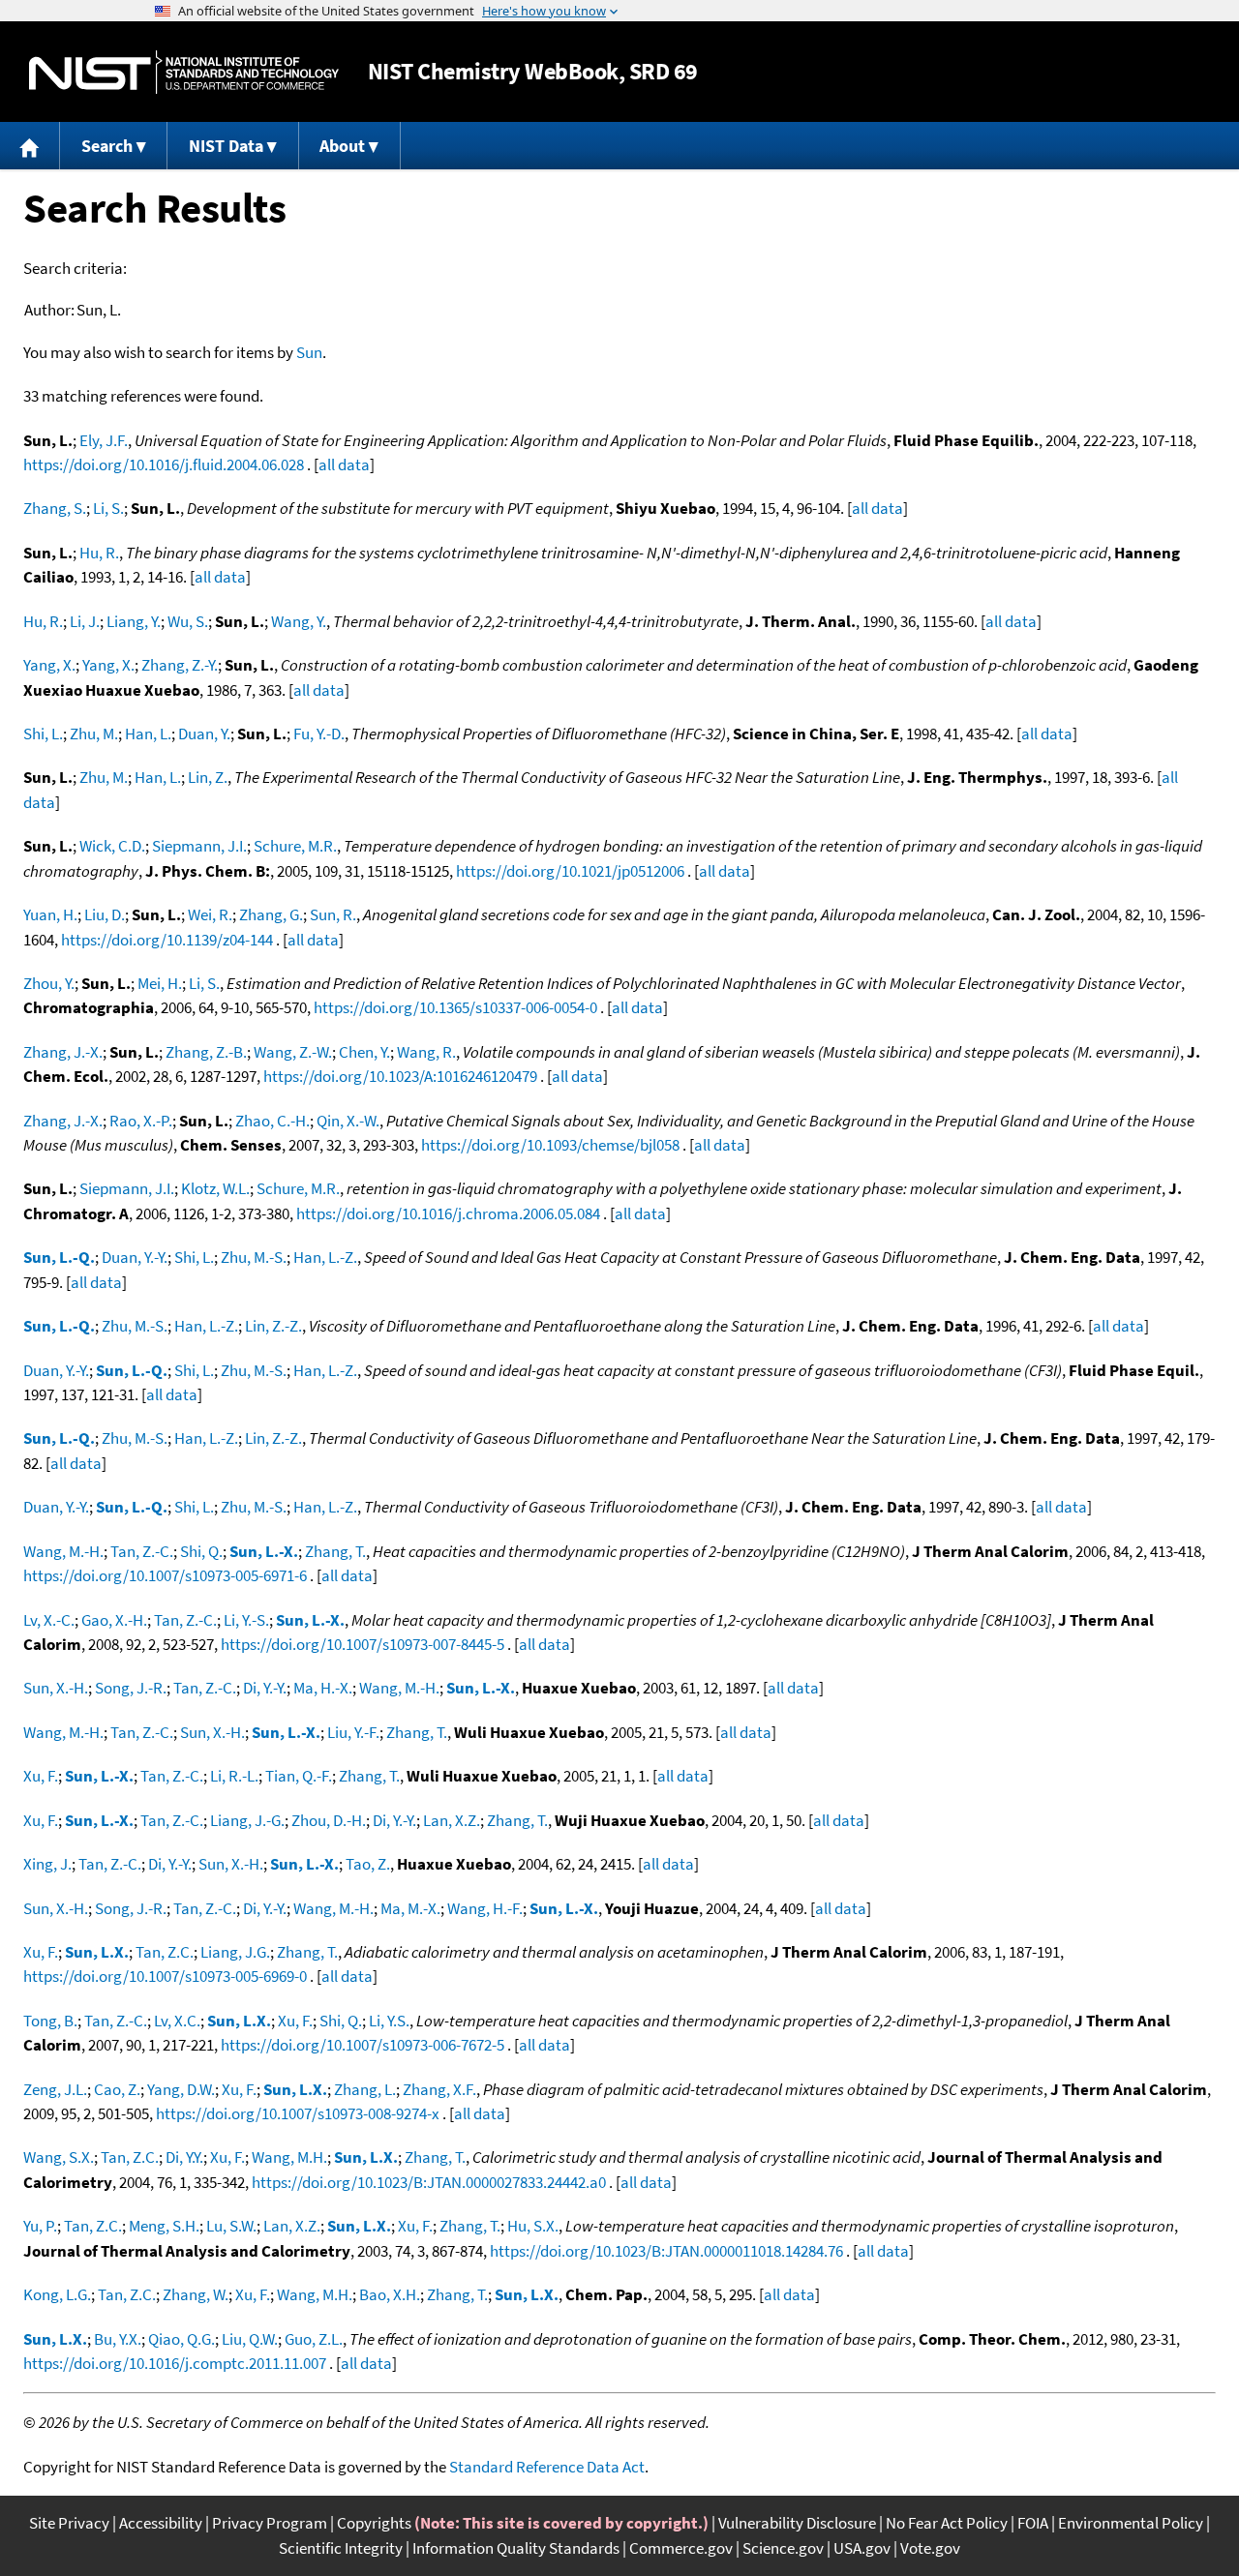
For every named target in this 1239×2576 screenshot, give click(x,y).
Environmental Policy (1131, 2523)
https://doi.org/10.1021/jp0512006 (570, 871)
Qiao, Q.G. (181, 2339)
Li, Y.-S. (246, 1620)
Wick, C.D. (112, 846)
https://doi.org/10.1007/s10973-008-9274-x (298, 2113)
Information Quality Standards (516, 2548)
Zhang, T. (335, 1551)
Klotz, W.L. (215, 1188)
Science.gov (783, 2548)
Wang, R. (426, 1052)
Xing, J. (47, 1864)
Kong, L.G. (57, 2294)
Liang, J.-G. (247, 1820)
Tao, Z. (368, 1864)
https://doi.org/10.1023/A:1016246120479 (400, 1076)
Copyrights (374, 2523)
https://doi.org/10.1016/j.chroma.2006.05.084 (448, 1213)
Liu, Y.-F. (353, 1732)
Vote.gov (930, 2548)
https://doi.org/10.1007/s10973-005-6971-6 (165, 1575)
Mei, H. (160, 983)
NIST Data (226, 146)
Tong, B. (50, 2021)
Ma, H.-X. (323, 1688)
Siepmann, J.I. (199, 846)
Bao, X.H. (390, 2294)
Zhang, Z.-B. (206, 1052)
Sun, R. (333, 914)
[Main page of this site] (30, 146)
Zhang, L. (365, 2089)
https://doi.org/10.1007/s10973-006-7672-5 (363, 2045)
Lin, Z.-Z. (273, 1326)
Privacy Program (270, 2523)
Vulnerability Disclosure (797, 2523)
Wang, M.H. (289, 2157)
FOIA (1033, 2523)
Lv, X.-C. (49, 1620)
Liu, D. (105, 914)
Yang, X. (49, 665)
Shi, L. (43, 734)
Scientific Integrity (341, 2548)
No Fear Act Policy (947, 2523)
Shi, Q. (201, 1551)
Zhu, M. (94, 734)
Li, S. (108, 508)
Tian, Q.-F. (299, 1776)
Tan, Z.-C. (142, 1551)
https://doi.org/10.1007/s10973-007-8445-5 (363, 1644)
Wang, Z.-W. (293, 1052)
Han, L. (148, 734)
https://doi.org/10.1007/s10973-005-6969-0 (165, 1976)
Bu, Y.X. (118, 2339)
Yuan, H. (50, 914)
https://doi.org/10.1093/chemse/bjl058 (550, 1145)
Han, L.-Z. (325, 1257)
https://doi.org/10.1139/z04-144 (167, 940)
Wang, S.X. (59, 2157)
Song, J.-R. (131, 1688)
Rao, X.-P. (141, 1121)
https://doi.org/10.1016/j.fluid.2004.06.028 (164, 464)
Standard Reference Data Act (547, 2467)
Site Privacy (69, 2523)
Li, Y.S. (389, 2021)
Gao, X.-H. (114, 1620)
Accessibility (161, 2523)
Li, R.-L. (234, 1776)
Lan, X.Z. (452, 1820)
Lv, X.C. (177, 2021)
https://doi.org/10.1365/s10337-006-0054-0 (455, 1007)
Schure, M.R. (295, 846)
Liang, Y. (134, 621)
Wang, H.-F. (485, 1908)
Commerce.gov (681, 2548)
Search (107, 146)
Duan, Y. (204, 734)
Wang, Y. (299, 621)
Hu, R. (99, 553)
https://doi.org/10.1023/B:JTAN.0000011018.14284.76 (666, 2251)
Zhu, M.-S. (254, 1257)
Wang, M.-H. (63, 1551)
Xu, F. (41, 1776)
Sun (309, 352)
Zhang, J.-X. (63, 1052)
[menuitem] (30, 146)
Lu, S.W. (231, 2226)
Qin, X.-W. (348, 1121)
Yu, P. (40, 2226)
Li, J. (85, 621)
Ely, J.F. (104, 440)
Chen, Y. (364, 1052)
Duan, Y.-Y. (135, 1257)
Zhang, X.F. (439, 2089)
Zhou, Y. (49, 983)
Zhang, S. (55, 508)
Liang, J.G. (235, 1952)
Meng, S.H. (164, 2226)
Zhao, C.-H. (272, 1121)
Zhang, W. (196, 2294)
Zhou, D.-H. (329, 1820)
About (342, 146)
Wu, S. (188, 621)
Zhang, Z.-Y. (180, 665)
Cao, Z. (117, 2089)
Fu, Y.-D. (319, 734)
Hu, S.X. (533, 2226)
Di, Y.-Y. (265, 1688)
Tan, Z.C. (165, 1952)
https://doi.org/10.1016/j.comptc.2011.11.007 (175, 2363)
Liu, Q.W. (250, 2339)
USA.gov (862, 2548)
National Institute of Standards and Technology (184, 72)
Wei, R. (210, 914)
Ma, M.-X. (410, 1908)
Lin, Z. (208, 777)
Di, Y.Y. (184, 2157)
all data (344, 464)
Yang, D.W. (181, 2089)
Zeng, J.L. (55, 2089)
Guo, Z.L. (314, 2339)
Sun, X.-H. (56, 1688)
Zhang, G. (271, 914)
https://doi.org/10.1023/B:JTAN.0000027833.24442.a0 (429, 2182)
